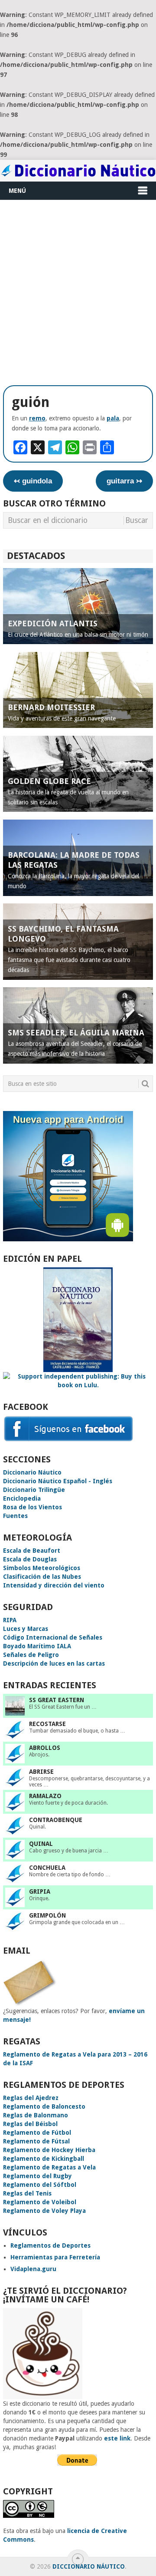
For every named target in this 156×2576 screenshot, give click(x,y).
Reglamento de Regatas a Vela (49, 2167)
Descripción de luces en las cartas (54, 1663)
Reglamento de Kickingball (44, 2159)
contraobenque (56, 1820)
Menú (17, 191)
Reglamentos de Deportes (50, 2245)
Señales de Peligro (31, 1655)
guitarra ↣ (124, 481)
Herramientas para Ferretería (55, 2257)
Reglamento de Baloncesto (44, 2106)
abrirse (41, 1772)
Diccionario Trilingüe (34, 1490)
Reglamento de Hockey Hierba (49, 2150)
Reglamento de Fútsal (36, 2141)
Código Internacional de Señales (53, 1637)
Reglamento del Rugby (37, 2176)
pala (113, 418)
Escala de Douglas (30, 1559)
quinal (41, 1844)
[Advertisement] (78, 292)
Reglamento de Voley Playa (44, 2211)
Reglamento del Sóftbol (40, 2185)
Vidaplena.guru (33, 2269)
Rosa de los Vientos (32, 1507)
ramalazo (45, 1796)
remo (37, 418)
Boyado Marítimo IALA (37, 1646)
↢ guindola (33, 481)
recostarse (47, 1724)
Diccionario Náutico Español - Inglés (58, 1481)
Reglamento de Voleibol (40, 2202)
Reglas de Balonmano (36, 2115)
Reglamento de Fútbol (37, 2133)
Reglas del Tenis (27, 2193)
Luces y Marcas (26, 1629)
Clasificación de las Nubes (42, 1577)
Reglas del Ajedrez (31, 2098)
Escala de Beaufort (32, 1551)
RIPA (10, 1620)
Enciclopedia (22, 1498)
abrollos (45, 1748)
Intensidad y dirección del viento (54, 1585)
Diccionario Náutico (32, 1472)
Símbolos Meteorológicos (42, 1568)
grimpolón (47, 1915)
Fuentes (15, 1516)
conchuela (47, 1868)
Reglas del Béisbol (30, 2124)
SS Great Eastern (57, 1700)
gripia (40, 1891)
